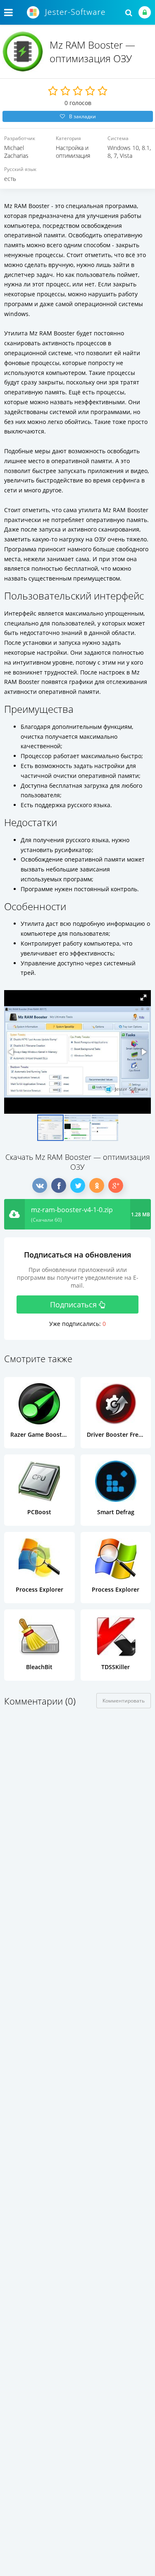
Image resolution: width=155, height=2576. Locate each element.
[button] (143, 998)
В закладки (82, 116)
